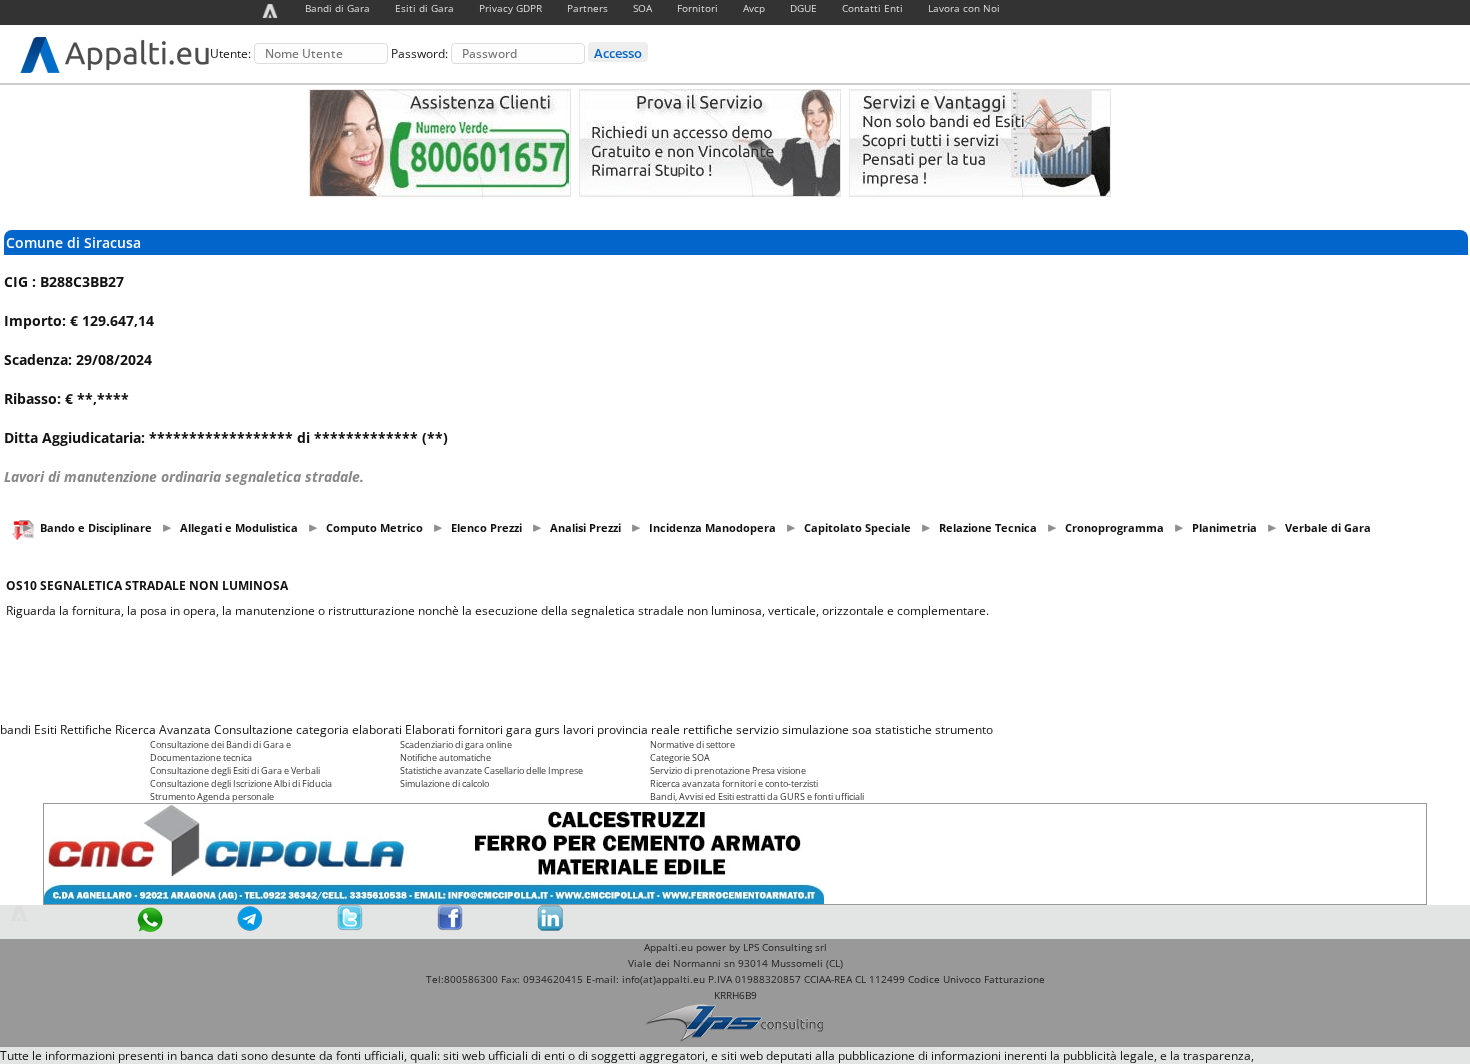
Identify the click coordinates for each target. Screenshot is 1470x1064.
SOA (642, 8)
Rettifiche (86, 729)
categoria (322, 729)
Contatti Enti (872, 8)
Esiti (45, 729)
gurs (547, 729)
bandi (15, 729)
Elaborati (430, 729)
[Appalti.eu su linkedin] (550, 926)
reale (665, 729)
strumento (964, 729)
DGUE (803, 8)
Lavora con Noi (964, 8)
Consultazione (253, 729)
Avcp (754, 8)
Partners (587, 8)
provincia (622, 729)
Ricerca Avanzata (163, 729)
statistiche (903, 729)
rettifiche (708, 729)
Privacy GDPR (510, 8)
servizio (757, 729)
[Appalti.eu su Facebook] (450, 926)
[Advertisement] (735, 670)
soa (862, 729)
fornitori (480, 729)
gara (519, 729)
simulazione (815, 729)
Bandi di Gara (337, 8)
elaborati (377, 729)
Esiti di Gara (424, 8)
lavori (578, 729)
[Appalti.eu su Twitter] (350, 926)
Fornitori (697, 8)
